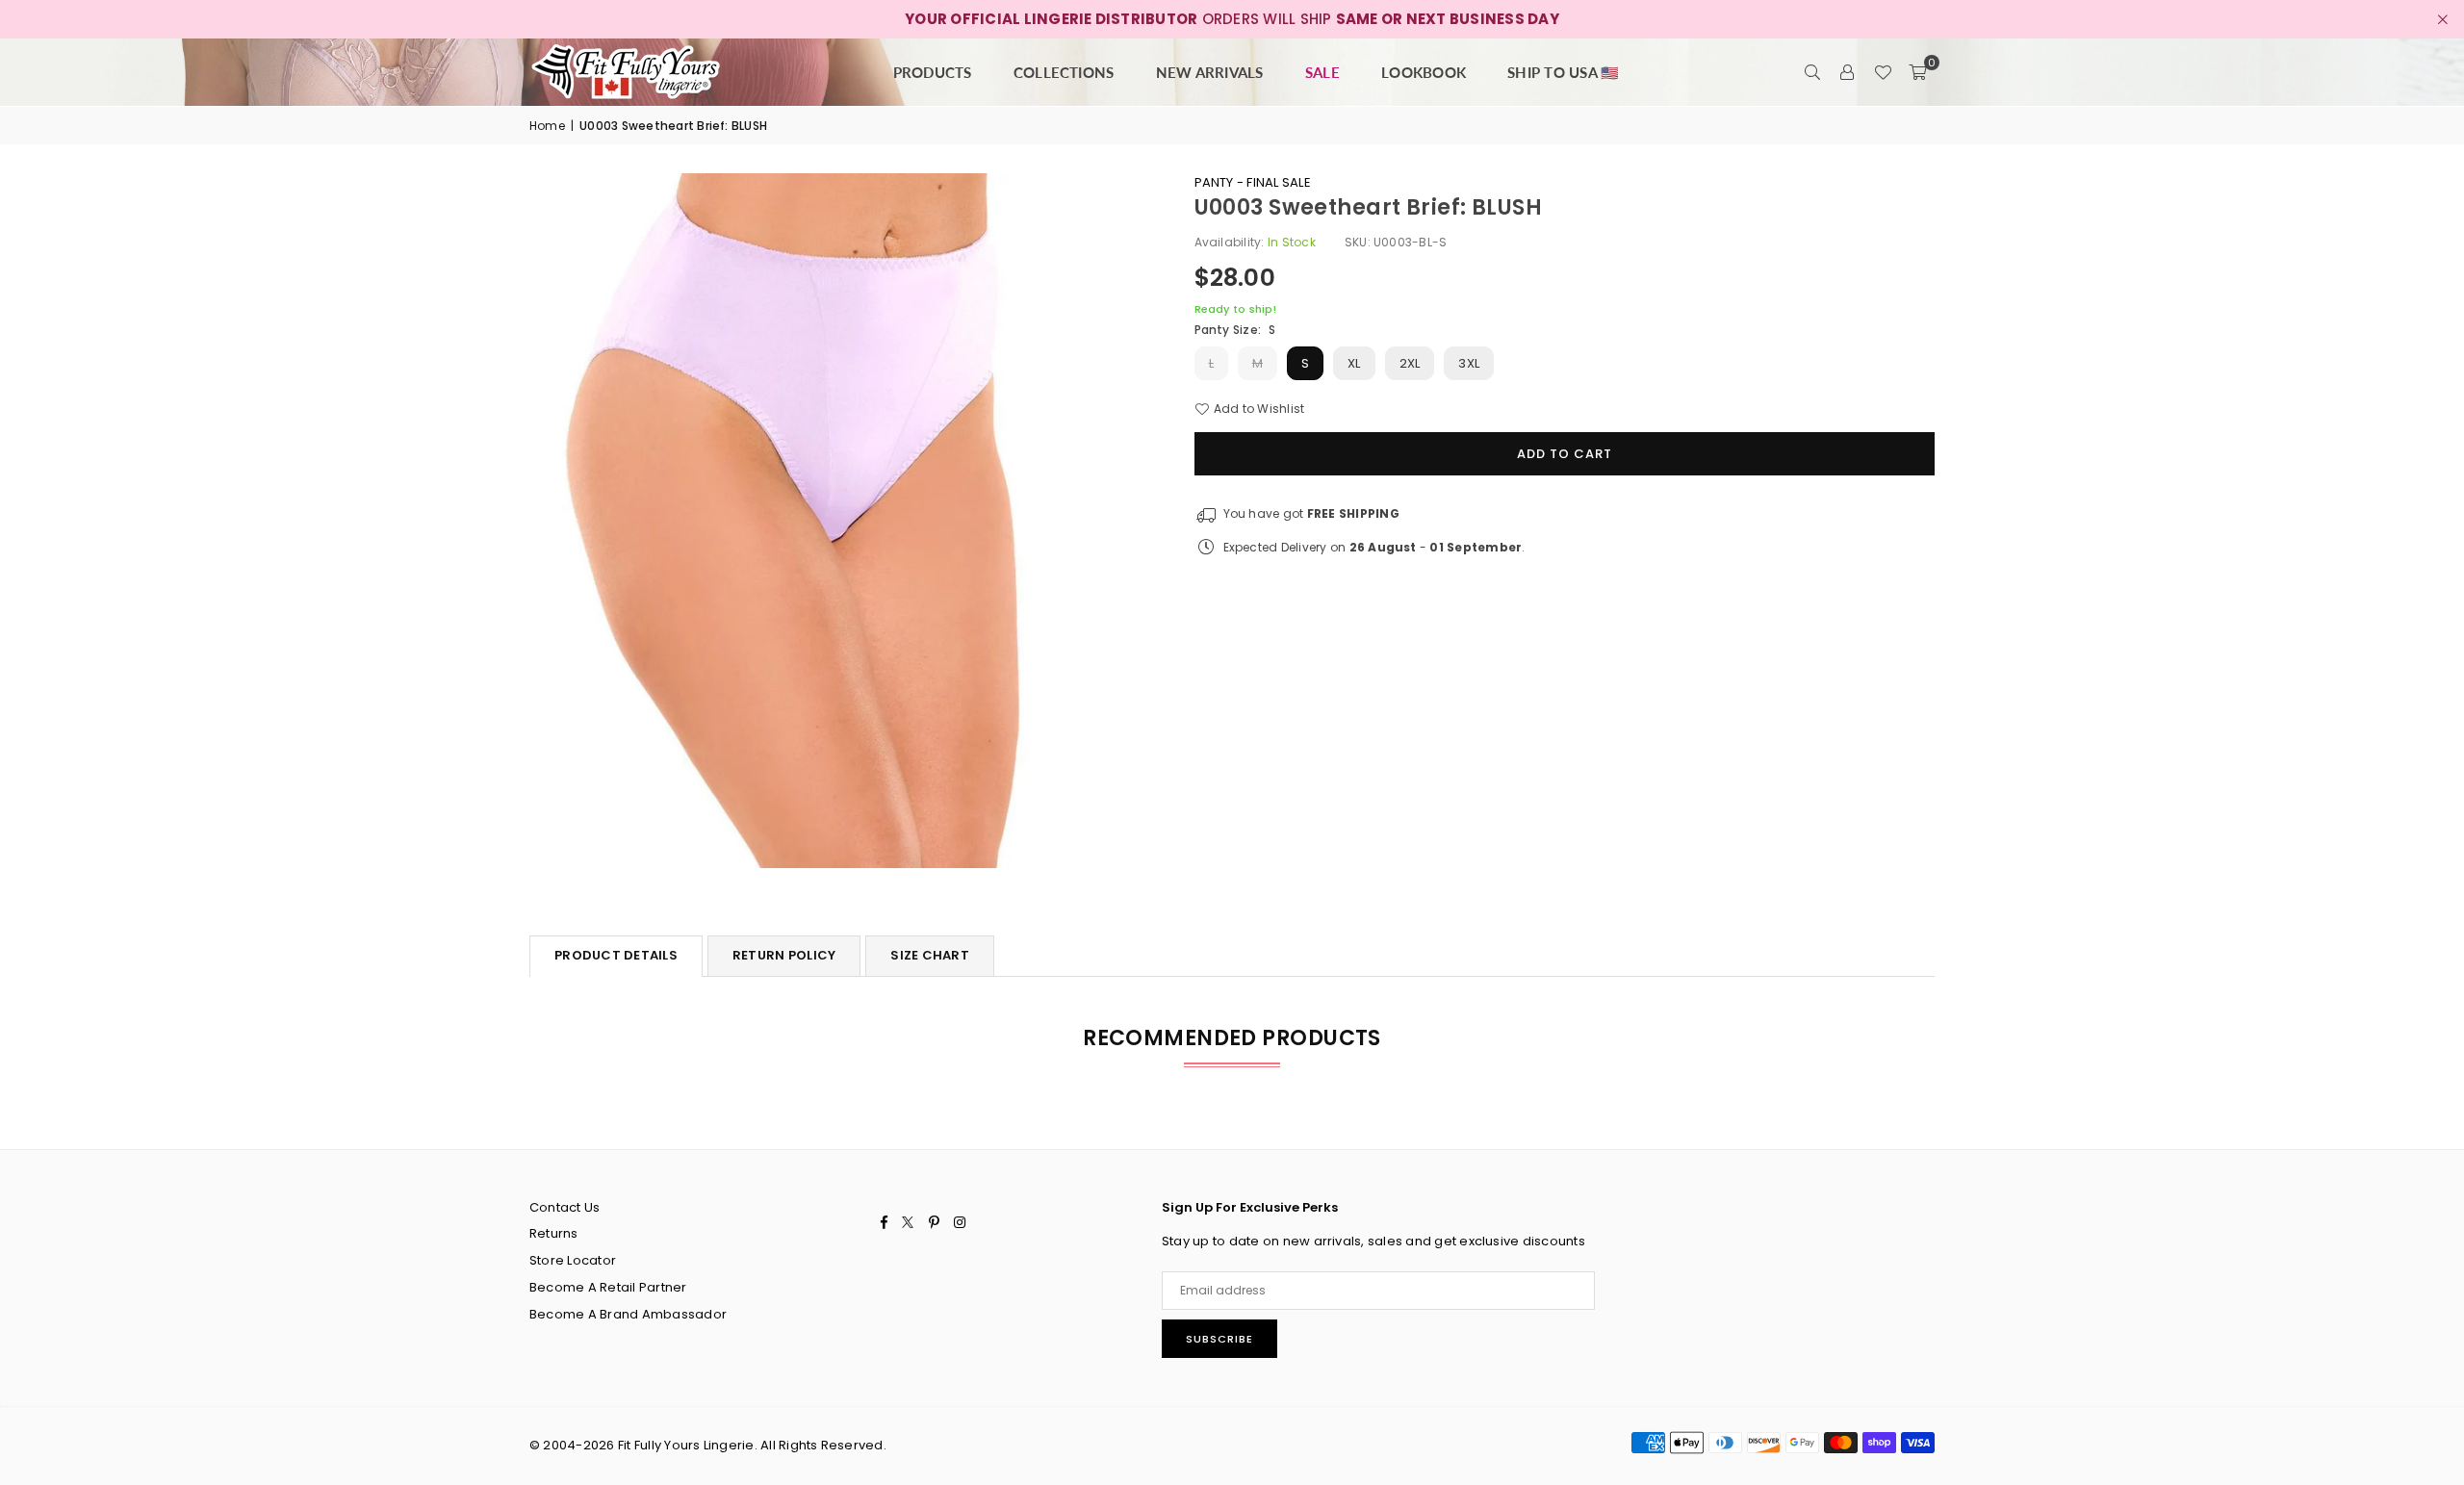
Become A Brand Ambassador (628, 1314)
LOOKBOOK (1424, 72)
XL (1354, 363)
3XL (1469, 363)
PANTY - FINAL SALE (1253, 182)
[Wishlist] (1883, 72)
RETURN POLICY (784, 955)
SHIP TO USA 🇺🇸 (1563, 72)
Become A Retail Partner (608, 1287)
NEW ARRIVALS (1210, 72)
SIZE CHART (930, 955)
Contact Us (565, 1207)
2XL (1410, 363)
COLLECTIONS (1064, 72)
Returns (554, 1233)
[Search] (1813, 72)
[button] (1917, 72)
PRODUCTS (933, 72)
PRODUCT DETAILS (616, 955)
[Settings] (1848, 72)
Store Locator (573, 1260)
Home (547, 126)
